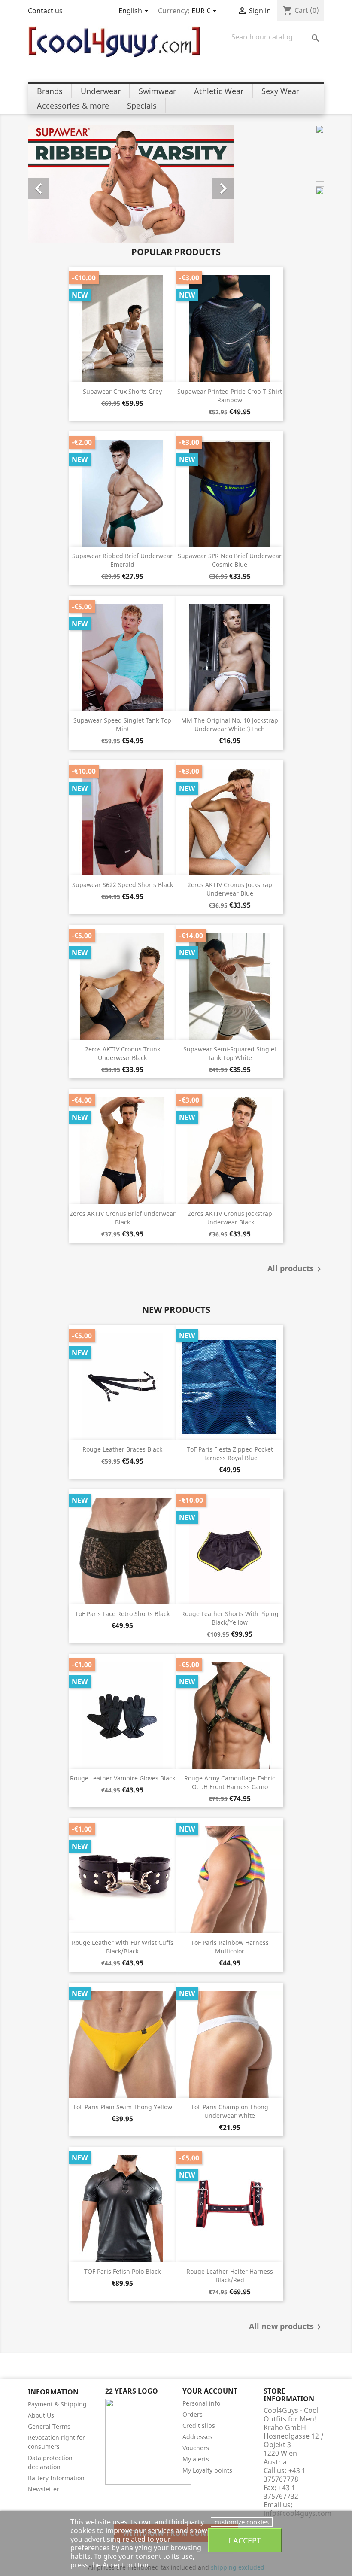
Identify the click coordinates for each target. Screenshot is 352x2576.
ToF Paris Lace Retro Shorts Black (122, 1614)
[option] (131, 184)
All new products (287, 2327)
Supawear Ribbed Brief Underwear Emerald (122, 560)
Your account (210, 2391)
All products (296, 1269)
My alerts (196, 2459)
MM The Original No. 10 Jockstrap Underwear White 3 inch (230, 724)
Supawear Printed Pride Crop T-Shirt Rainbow (230, 396)
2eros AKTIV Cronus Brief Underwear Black (123, 1218)
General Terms (49, 2426)
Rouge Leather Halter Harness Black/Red (230, 2276)
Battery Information (56, 2478)
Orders (193, 2414)
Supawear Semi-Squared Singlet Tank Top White (230, 1053)
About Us (41, 2415)
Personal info (201, 2403)
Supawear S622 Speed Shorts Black (123, 885)
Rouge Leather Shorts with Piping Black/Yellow (230, 1618)
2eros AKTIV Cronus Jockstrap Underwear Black (230, 1218)
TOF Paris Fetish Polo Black (122, 2271)
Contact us (45, 11)
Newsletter (44, 2489)
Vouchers (196, 2448)
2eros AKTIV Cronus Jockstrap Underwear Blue (230, 889)
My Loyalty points (207, 2470)
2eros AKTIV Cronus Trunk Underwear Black (123, 1053)
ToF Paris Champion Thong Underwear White (230, 2111)
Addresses (197, 2437)
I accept (245, 2540)
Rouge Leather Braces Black (122, 1449)
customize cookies (242, 2522)
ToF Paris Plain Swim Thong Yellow (123, 2107)
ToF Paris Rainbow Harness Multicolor (230, 1947)
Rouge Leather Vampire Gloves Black (123, 1778)
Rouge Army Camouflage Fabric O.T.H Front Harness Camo (230, 1782)
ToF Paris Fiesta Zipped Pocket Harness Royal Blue (230, 1454)
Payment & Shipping (57, 2404)
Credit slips (199, 2426)
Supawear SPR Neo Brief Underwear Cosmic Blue (230, 560)
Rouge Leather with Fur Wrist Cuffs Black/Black (123, 1947)
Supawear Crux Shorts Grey (122, 391)
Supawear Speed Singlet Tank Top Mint (122, 724)
